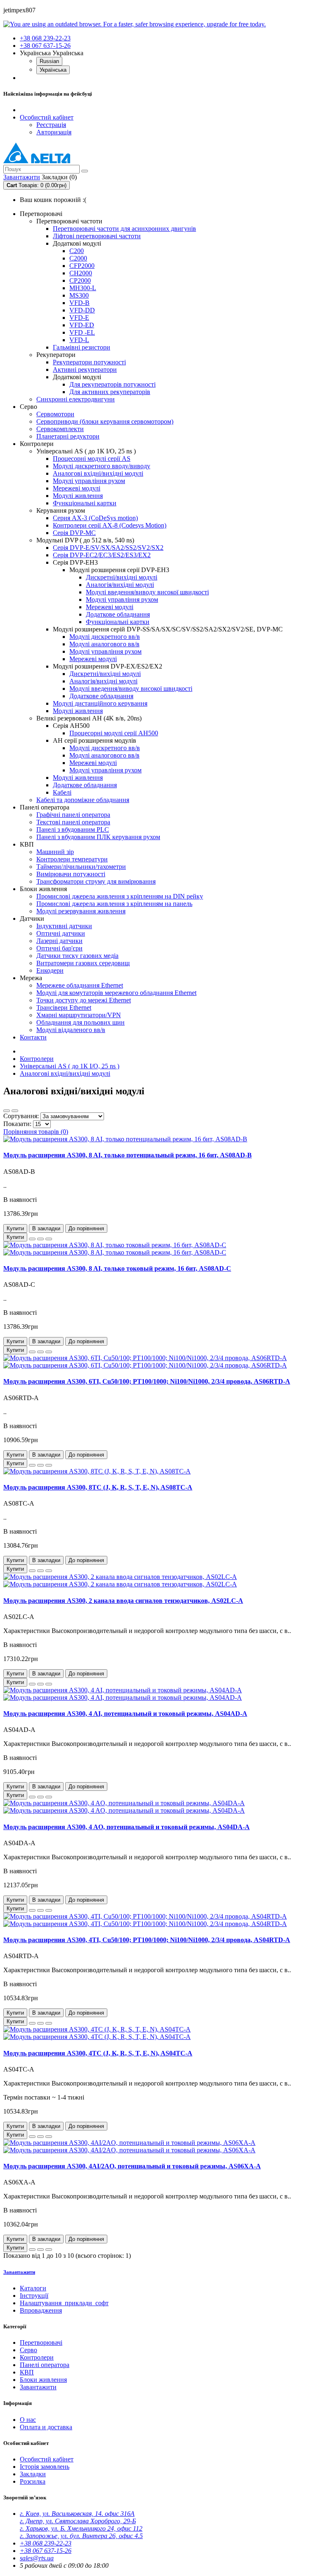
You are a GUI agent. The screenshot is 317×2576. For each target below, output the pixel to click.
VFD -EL (82, 332)
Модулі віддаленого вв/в (71, 1030)
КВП (27, 2372)
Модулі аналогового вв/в (104, 644)
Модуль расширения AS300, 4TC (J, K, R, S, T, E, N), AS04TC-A (98, 2053)
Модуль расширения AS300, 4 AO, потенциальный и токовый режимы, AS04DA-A (127, 1827)
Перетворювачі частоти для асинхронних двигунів (124, 229)
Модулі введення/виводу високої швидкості (147, 592)
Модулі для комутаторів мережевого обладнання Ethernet (116, 993)
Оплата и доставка (46, 2427)
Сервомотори (55, 414)
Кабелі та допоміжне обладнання (83, 800)
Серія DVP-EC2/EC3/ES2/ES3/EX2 (102, 555)
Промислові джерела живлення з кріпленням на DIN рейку (120, 896)
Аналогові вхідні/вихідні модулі (98, 473)
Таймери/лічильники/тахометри (81, 867)
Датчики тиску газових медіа (77, 956)
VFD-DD (82, 310)
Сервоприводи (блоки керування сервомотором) (105, 421)
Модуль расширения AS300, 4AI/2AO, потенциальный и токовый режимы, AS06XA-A (132, 2166)
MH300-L (83, 288)
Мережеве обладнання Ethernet (80, 985)
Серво (28, 2350)
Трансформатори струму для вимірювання (96, 881)
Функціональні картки (85, 503)
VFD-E (79, 318)
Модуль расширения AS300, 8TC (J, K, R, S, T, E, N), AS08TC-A (98, 1487)
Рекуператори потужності (89, 362)
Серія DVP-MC (74, 533)
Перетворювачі (41, 2343)
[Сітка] (15, 1111)
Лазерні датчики (59, 941)
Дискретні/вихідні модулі (122, 577)
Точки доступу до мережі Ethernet (84, 1000)
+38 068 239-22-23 (45, 38)
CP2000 (80, 280)
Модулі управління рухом (89, 481)
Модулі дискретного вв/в (105, 637)
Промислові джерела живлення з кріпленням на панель (114, 904)
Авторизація (54, 132)
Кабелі (62, 792)
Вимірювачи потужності (71, 874)
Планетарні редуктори (68, 436)
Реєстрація (51, 125)
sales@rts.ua (37, 2558)
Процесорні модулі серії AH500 (114, 733)
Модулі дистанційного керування (100, 703)
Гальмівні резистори (82, 347)
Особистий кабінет (47, 2459)
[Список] (7, 1111)
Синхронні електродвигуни (76, 399)
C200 (77, 251)
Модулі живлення (78, 496)
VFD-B (79, 303)
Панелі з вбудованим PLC (73, 829)
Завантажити (19, 2272)
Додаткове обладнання (118, 614)
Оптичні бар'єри (59, 948)
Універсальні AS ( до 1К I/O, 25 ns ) (70, 1066)
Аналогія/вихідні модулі (120, 585)
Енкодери (50, 970)
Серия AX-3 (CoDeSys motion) (95, 518)
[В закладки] (40, 1239)
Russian (49, 61)
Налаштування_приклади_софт (64, 2303)
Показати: (18, 1124)
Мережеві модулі (77, 488)
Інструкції (34, 2296)
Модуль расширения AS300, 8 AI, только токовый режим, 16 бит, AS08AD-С (117, 1268)
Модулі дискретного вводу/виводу (102, 466)
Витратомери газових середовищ (83, 963)
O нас (28, 2420)
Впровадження (41, 2310)
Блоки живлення (43, 2380)
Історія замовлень (45, 2467)
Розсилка (33, 2481)
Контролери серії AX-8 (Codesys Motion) (110, 525)
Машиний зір (55, 852)
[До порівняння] (49, 1239)
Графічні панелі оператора (73, 815)
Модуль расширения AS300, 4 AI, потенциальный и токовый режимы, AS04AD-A (125, 1714)
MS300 (79, 295)
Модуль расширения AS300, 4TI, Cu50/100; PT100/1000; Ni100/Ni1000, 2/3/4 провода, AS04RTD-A (147, 1940)
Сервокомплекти (60, 429)
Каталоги (33, 2288)
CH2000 (81, 273)
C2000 (78, 258)
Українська (53, 70)
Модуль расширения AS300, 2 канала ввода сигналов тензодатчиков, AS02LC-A (123, 1601)
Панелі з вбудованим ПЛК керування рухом (98, 837)
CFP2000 (82, 266)
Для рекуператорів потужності (112, 384)
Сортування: (22, 1116)
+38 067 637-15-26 (45, 46)
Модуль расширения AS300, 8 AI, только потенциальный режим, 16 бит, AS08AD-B (128, 1155)
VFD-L (79, 340)
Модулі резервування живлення (81, 911)
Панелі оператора (45, 2365)
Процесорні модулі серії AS (92, 459)
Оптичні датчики (61, 933)
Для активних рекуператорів (110, 392)
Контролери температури (72, 859)
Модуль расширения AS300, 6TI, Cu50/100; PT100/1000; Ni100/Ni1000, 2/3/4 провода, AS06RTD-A (147, 1381)
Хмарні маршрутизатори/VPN (79, 1015)
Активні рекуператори (85, 370)
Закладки (33, 2474)
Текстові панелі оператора (73, 822)
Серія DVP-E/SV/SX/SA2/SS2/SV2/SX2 (108, 548)
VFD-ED (82, 325)
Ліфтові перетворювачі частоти (97, 236)
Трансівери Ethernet (64, 1008)
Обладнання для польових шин (80, 1022)
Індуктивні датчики (64, 926)
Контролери (37, 1059)
